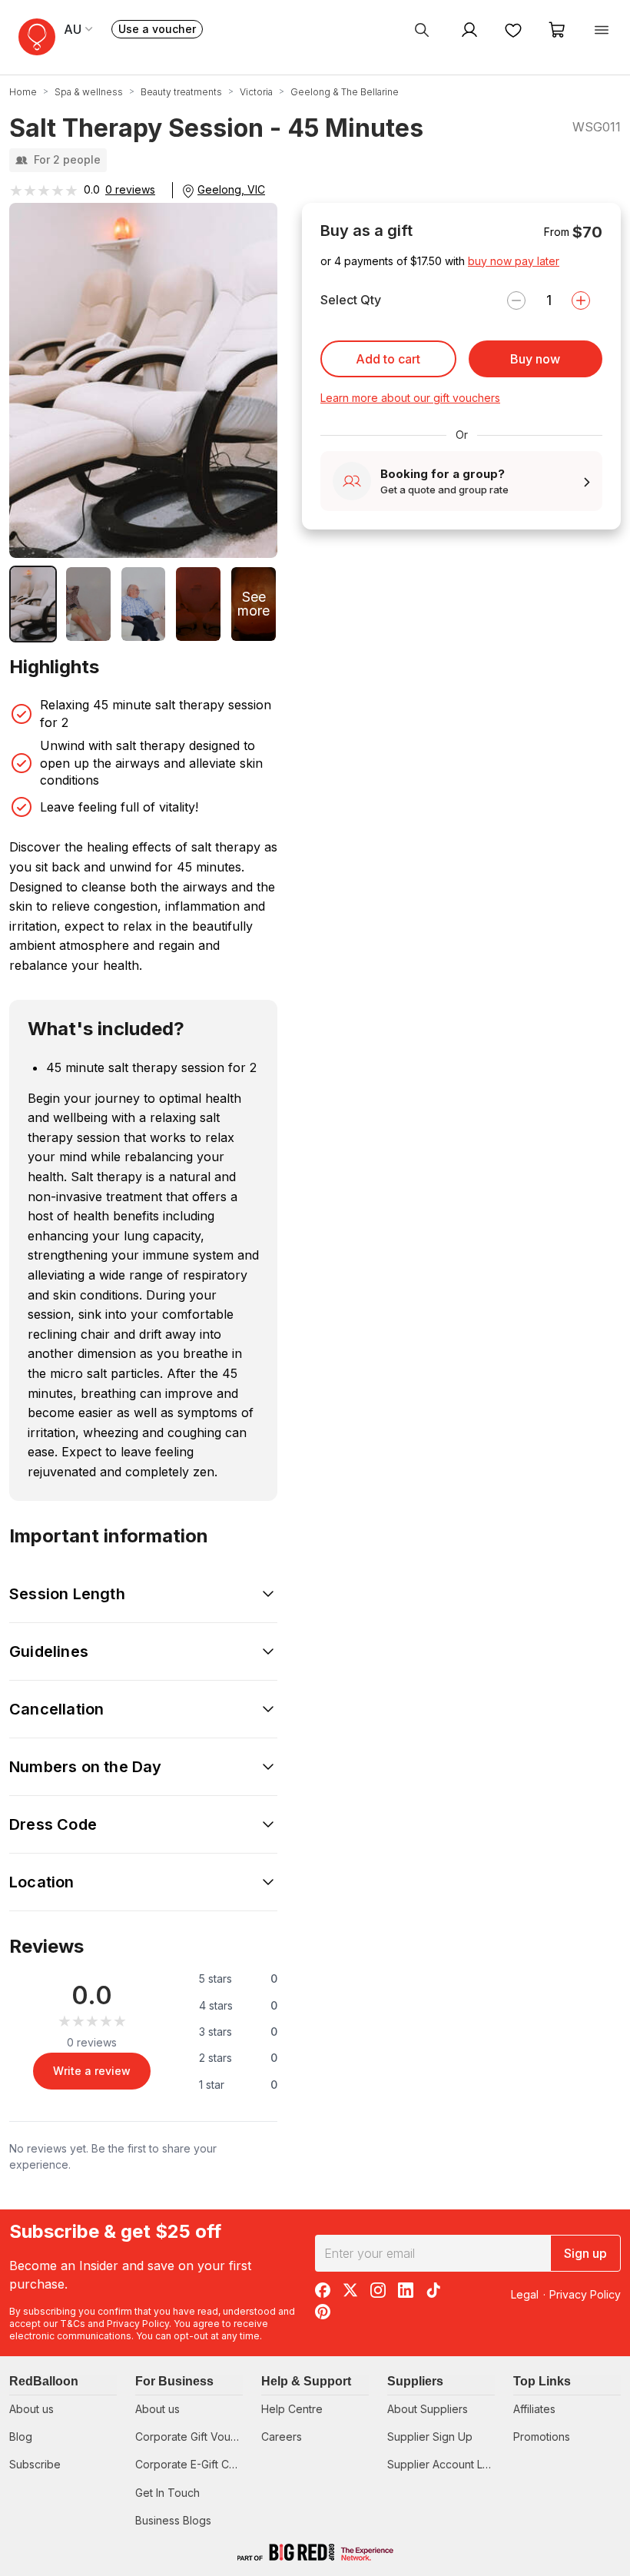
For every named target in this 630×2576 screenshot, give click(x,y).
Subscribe (35, 2464)
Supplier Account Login (446, 2464)
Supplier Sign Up (430, 2437)
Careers (282, 2437)
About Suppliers (428, 2409)
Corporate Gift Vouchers (197, 2437)
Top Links (542, 2381)
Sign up (585, 2253)
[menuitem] (422, 29)
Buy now (535, 359)
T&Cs (73, 2324)
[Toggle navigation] (602, 29)
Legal (525, 2294)
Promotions (542, 2437)
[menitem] (513, 29)
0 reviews (130, 189)
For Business (174, 2381)
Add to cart (388, 359)
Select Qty (351, 300)
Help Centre (292, 2409)
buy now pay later (514, 261)
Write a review (92, 2071)
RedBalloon (44, 2381)
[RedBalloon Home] (37, 37)
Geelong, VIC (231, 189)
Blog (21, 2437)
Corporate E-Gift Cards (193, 2464)
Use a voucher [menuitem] (161, 30)
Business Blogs (173, 2520)
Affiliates (534, 2409)
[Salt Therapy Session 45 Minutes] (33, 604)
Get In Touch (167, 2493)
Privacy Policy (138, 2324)
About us (31, 2409)
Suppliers (415, 2381)
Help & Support (306, 2381)
